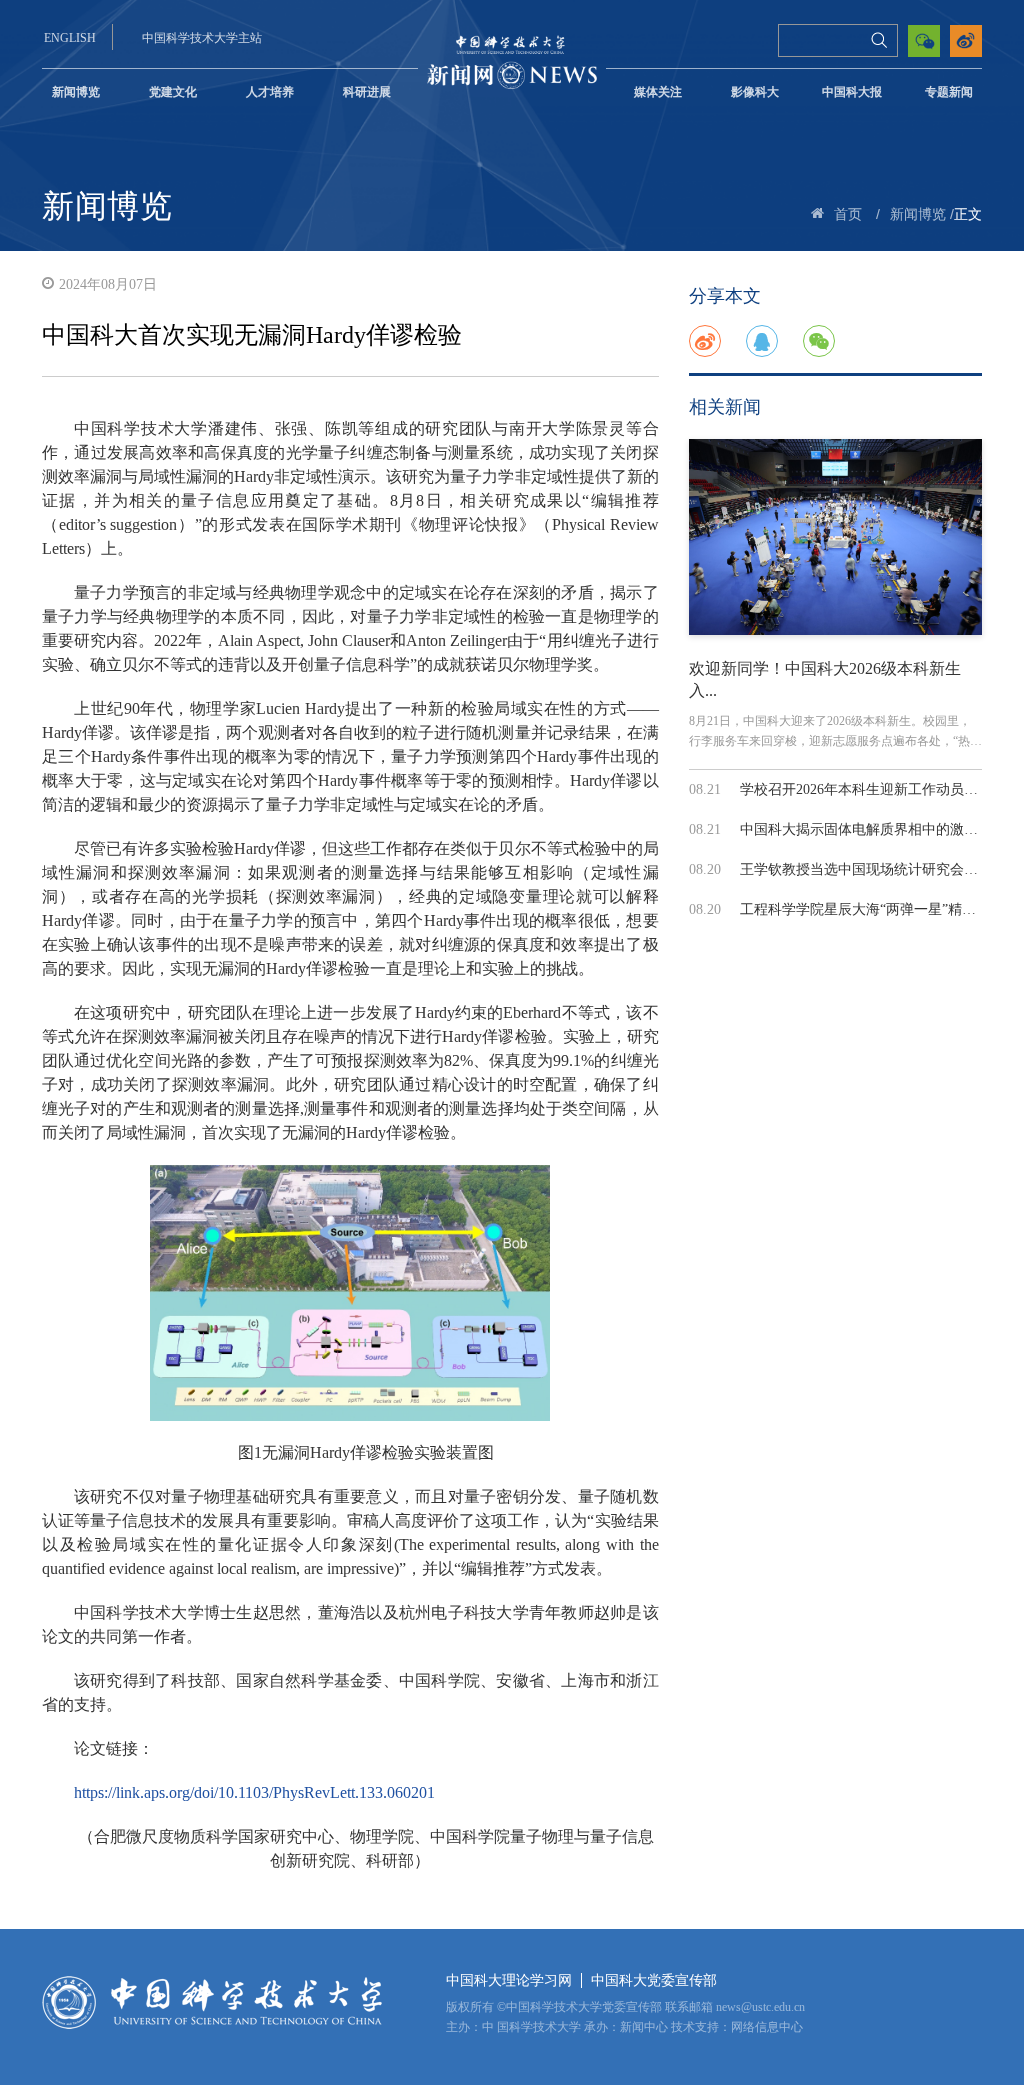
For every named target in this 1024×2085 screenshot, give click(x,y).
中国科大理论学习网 (509, 1980)
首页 (848, 214)
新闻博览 (76, 92)
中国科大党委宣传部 (654, 1980)
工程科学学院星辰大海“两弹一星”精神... (864, 909)
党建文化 (173, 92)
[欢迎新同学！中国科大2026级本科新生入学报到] (835, 537)
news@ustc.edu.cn (760, 2007)
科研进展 (367, 92)
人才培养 (270, 92)
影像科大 (755, 92)
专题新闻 (949, 92)
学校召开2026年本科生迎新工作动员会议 (866, 789)
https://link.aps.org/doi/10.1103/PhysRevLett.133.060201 (254, 1792)
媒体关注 (658, 92)
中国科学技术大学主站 (202, 38)
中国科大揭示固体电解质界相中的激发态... (872, 829)
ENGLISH (70, 38)
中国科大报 (852, 92)
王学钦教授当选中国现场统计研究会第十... (872, 869)
